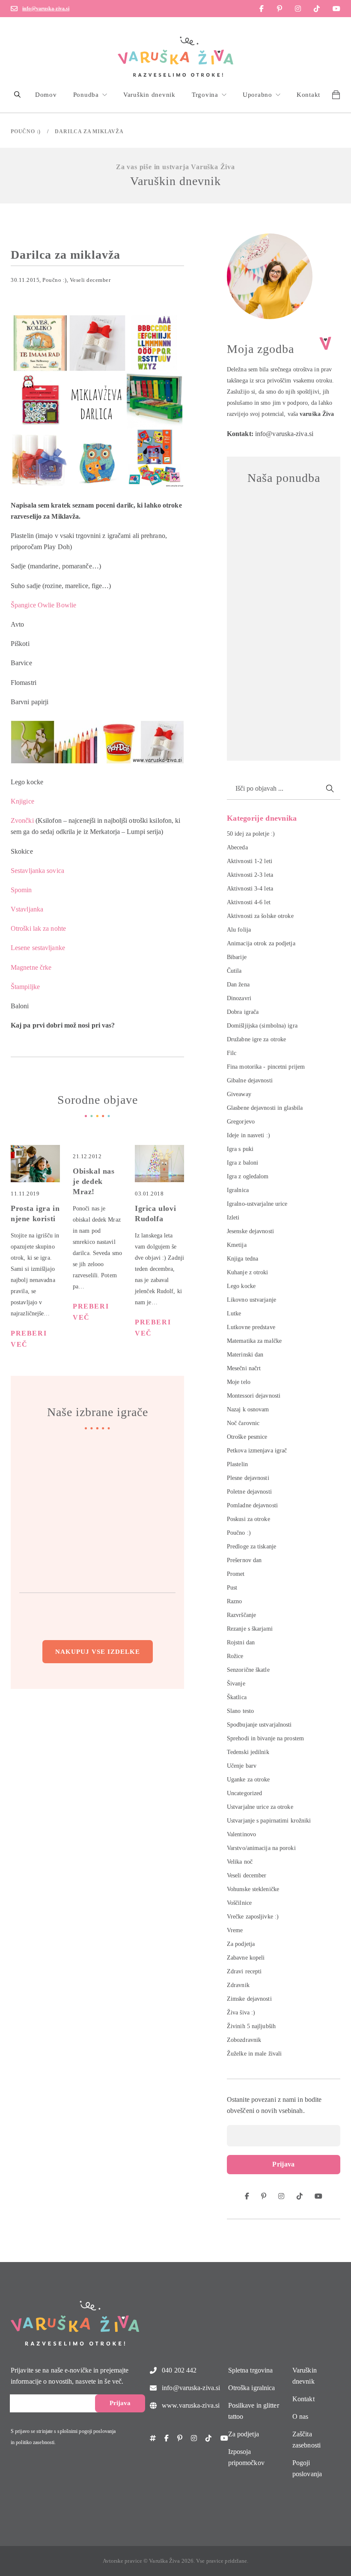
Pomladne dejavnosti (252, 1505)
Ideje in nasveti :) (248, 1135)
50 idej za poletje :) (251, 834)
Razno (235, 1601)
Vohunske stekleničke (253, 1889)
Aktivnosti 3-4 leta (250, 889)
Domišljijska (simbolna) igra (262, 1026)
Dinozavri (239, 998)
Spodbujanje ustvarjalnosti (259, 1725)
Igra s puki (240, 1149)
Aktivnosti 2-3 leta (250, 875)
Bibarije (237, 957)
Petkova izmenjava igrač (257, 1451)
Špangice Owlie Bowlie (43, 605)
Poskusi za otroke (248, 1519)
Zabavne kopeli (246, 1958)
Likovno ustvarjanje (251, 1300)
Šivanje (236, 1684)
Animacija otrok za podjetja (261, 943)
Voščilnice (239, 1903)
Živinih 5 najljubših (251, 2026)
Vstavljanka (27, 909)
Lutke (234, 1313)
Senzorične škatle (248, 1670)
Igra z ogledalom (248, 1176)
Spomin (21, 890)
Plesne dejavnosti (248, 1478)
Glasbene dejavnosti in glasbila (265, 1108)
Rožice (235, 1656)
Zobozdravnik (244, 2040)
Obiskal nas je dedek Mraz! (94, 1181)
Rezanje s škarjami (250, 1629)
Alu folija (239, 930)
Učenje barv (242, 1766)
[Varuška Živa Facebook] (262, 9)
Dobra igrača (243, 1012)
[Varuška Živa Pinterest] (280, 9)
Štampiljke (25, 987)
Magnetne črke (31, 967)
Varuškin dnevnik (149, 95)
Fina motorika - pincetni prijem (266, 1067)
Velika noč (240, 1862)
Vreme (235, 1930)
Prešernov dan (244, 1560)
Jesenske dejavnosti (250, 1231)
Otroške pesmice (247, 1437)
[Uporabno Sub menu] (278, 95)
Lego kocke (241, 1286)
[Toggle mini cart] (336, 95)
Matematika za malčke (254, 1341)
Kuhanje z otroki (248, 1272)
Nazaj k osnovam (248, 1409)
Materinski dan (245, 1355)
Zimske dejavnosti (249, 1999)
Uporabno (257, 95)
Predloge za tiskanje (251, 1546)
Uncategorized (244, 1793)
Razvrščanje (241, 1615)
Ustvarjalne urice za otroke (260, 1807)
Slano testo (240, 1711)
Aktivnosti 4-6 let (249, 902)
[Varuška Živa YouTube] (336, 9)
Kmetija (237, 1245)
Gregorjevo (241, 1122)
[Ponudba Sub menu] (105, 95)
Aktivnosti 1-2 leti (250, 861)
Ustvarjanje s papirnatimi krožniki (269, 1821)
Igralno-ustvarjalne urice (257, 1204)
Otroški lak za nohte (38, 928)
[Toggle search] (17, 95)
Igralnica (238, 1190)
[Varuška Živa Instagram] (298, 9)
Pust (232, 1588)
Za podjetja (241, 1944)
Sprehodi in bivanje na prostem (265, 1738)
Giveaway (239, 1094)
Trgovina (205, 95)
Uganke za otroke (248, 1780)
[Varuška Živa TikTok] (317, 9)
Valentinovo (241, 1834)
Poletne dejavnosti (249, 1492)
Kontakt (308, 95)
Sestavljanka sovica (37, 871)
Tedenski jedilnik (248, 1752)
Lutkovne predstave (251, 1327)
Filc (232, 1053)
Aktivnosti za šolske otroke (260, 916)
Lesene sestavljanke (38, 948)
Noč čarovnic (243, 1423)
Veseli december (90, 280)
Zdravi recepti (244, 1971)
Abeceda (237, 847)
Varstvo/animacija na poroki (261, 1848)
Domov (46, 95)
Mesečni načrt (244, 1368)
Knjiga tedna (242, 1259)
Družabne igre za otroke (256, 1039)
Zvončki (22, 820)
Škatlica (237, 1697)
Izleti (233, 1218)
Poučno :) (26, 131)
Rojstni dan (241, 1642)
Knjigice (22, 801)
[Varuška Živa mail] (14, 9)
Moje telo (239, 1382)
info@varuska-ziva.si (46, 9)
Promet (236, 1574)
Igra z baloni (242, 1163)
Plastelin (237, 1464)
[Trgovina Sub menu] (224, 95)
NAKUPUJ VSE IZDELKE (98, 1652)
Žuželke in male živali (254, 2054)
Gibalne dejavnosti (250, 1080)
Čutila (234, 971)
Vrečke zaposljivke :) (253, 1917)
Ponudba (86, 95)
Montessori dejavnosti (254, 1396)
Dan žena (238, 985)
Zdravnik (238, 1985)
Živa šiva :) (241, 2013)
